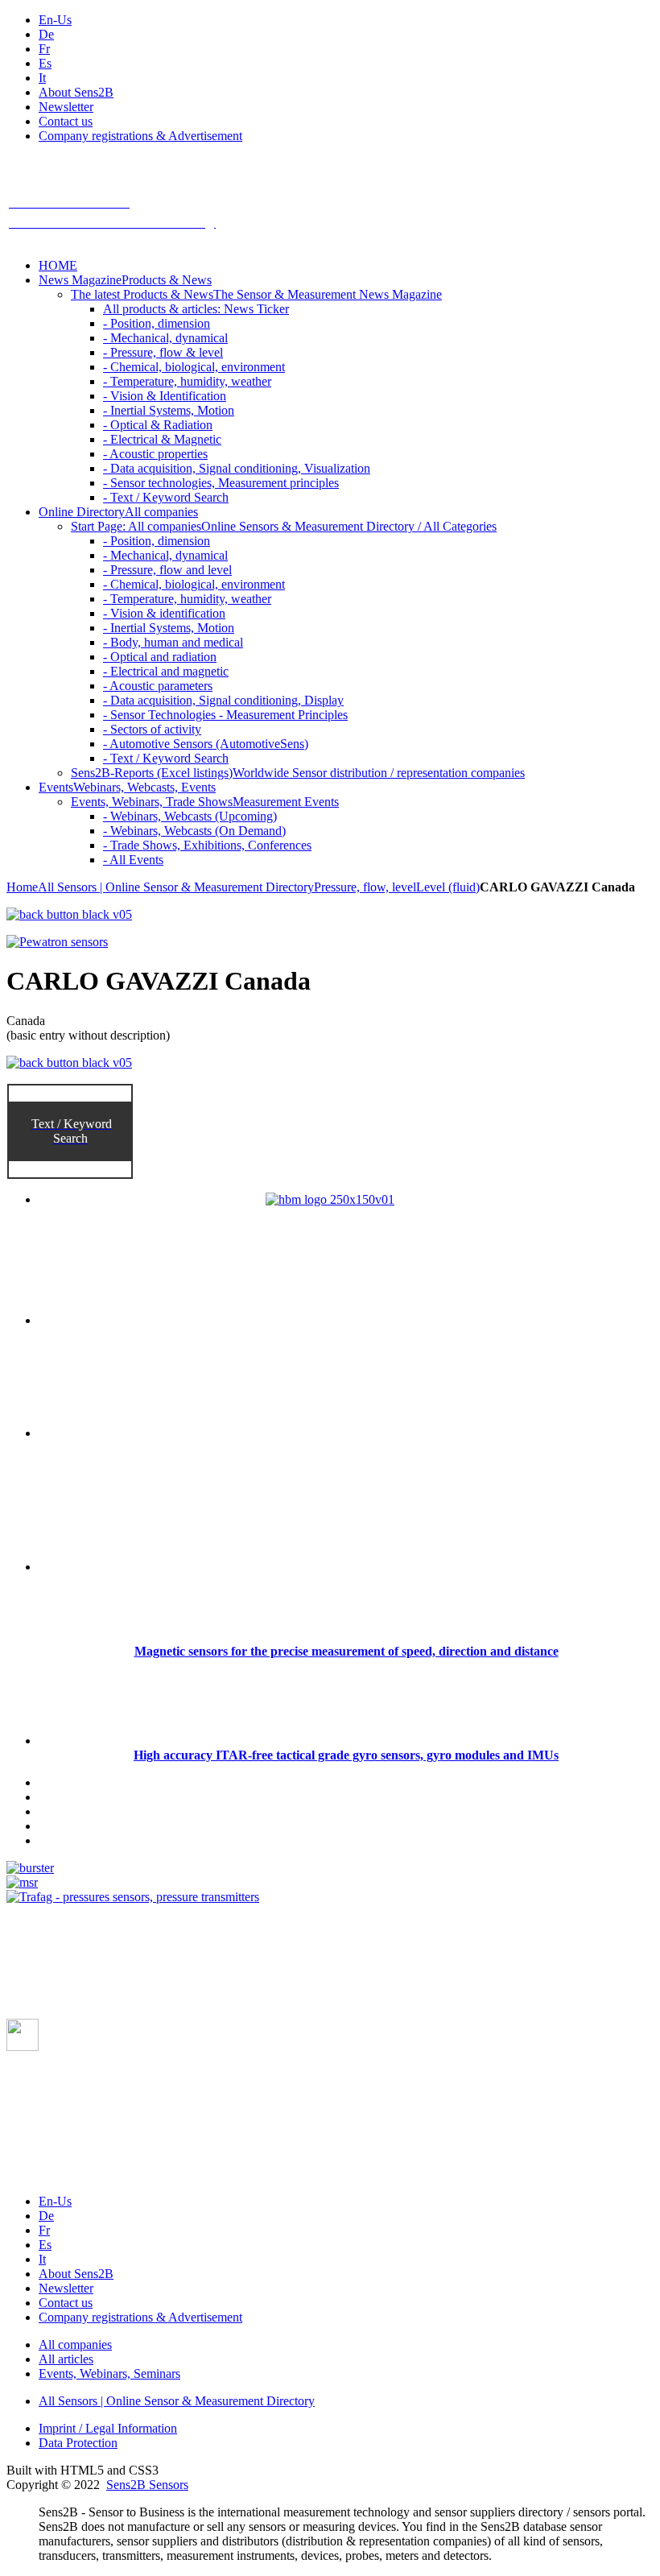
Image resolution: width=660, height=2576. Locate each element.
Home (22, 887)
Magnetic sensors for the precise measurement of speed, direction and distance (346, 1651)
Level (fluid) (448, 887)
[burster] (30, 1868)
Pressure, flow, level (365, 887)
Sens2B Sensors (147, 2485)
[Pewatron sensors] (57, 942)
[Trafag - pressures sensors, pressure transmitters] (133, 1897)
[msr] (22, 1882)
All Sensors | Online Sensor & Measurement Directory (176, 887)
